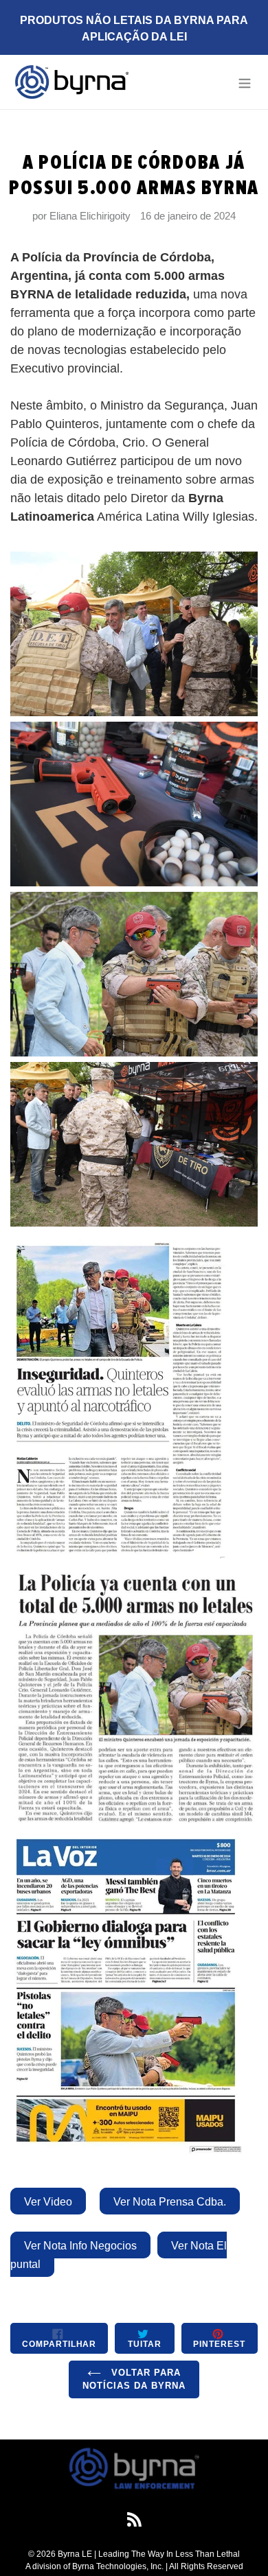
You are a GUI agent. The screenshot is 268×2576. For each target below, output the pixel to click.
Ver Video (48, 2202)
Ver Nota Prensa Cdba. (170, 2202)
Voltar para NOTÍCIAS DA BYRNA (134, 2379)
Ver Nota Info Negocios (80, 2246)
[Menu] (245, 82)
